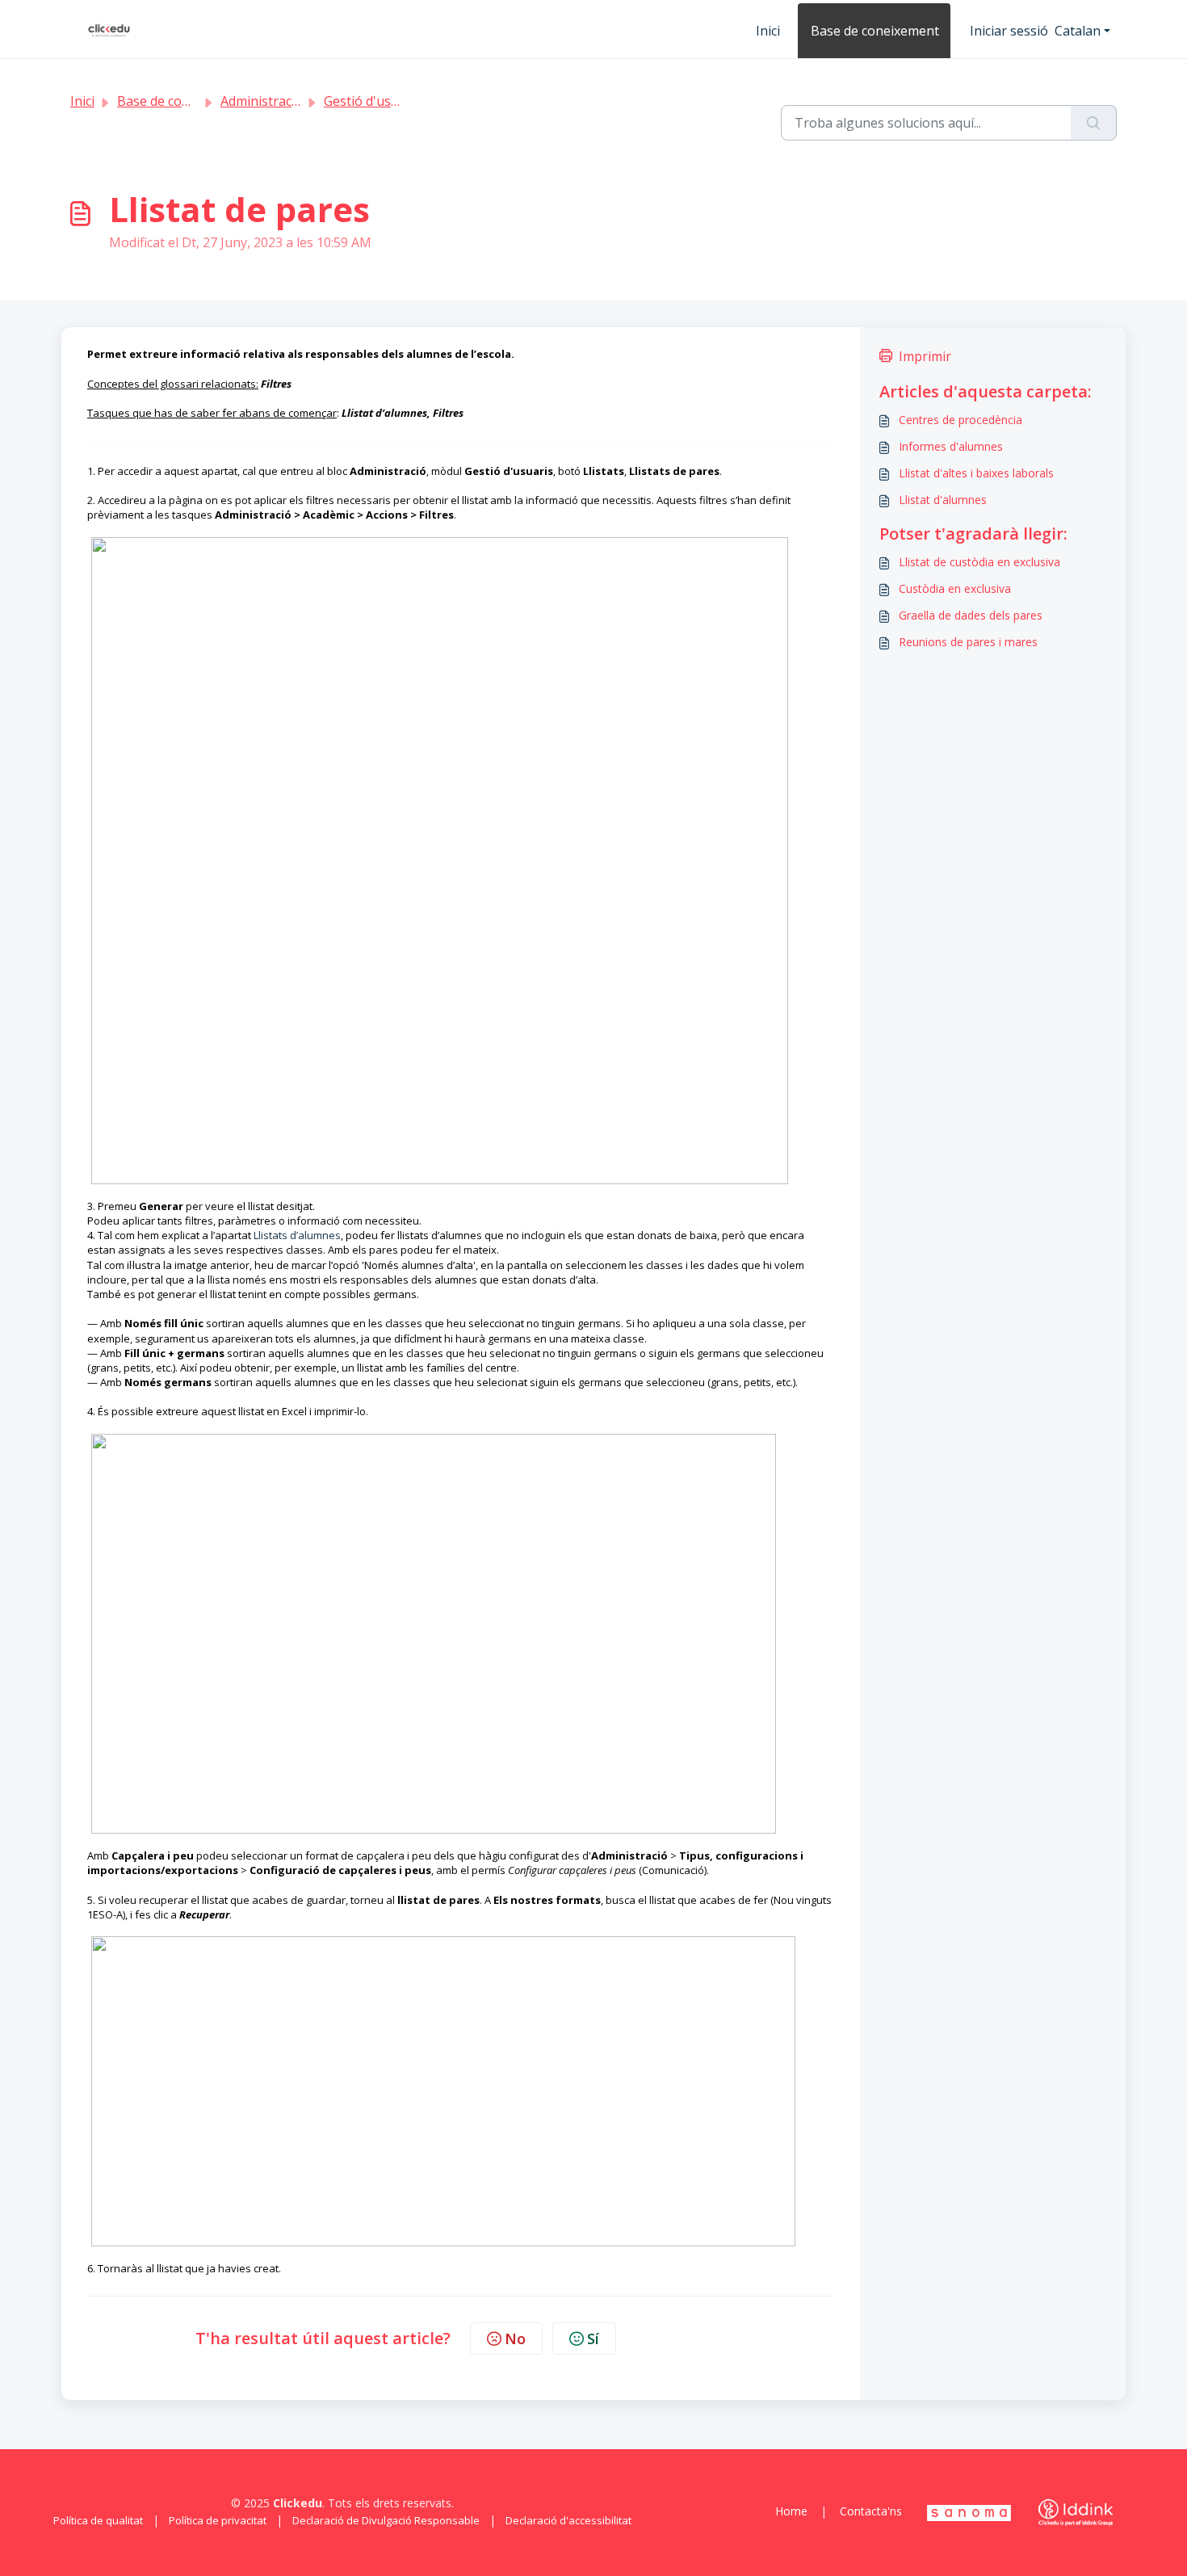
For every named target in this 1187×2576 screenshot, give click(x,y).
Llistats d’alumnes (297, 1235)
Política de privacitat (218, 2520)
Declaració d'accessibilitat (568, 2520)
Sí (593, 2339)
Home (791, 2511)
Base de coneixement (875, 31)
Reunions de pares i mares (968, 642)
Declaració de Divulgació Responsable (386, 2520)
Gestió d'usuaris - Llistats (400, 101)
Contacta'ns (871, 2511)
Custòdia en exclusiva (955, 588)
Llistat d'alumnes (943, 500)
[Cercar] (1094, 123)
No (515, 2339)
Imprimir (925, 356)
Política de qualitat (98, 2520)
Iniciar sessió (1009, 31)
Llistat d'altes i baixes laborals (976, 473)
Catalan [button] (1078, 31)
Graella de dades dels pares (971, 615)
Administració (262, 101)
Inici (768, 31)
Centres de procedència (961, 420)
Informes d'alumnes (951, 446)
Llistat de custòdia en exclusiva (979, 562)
